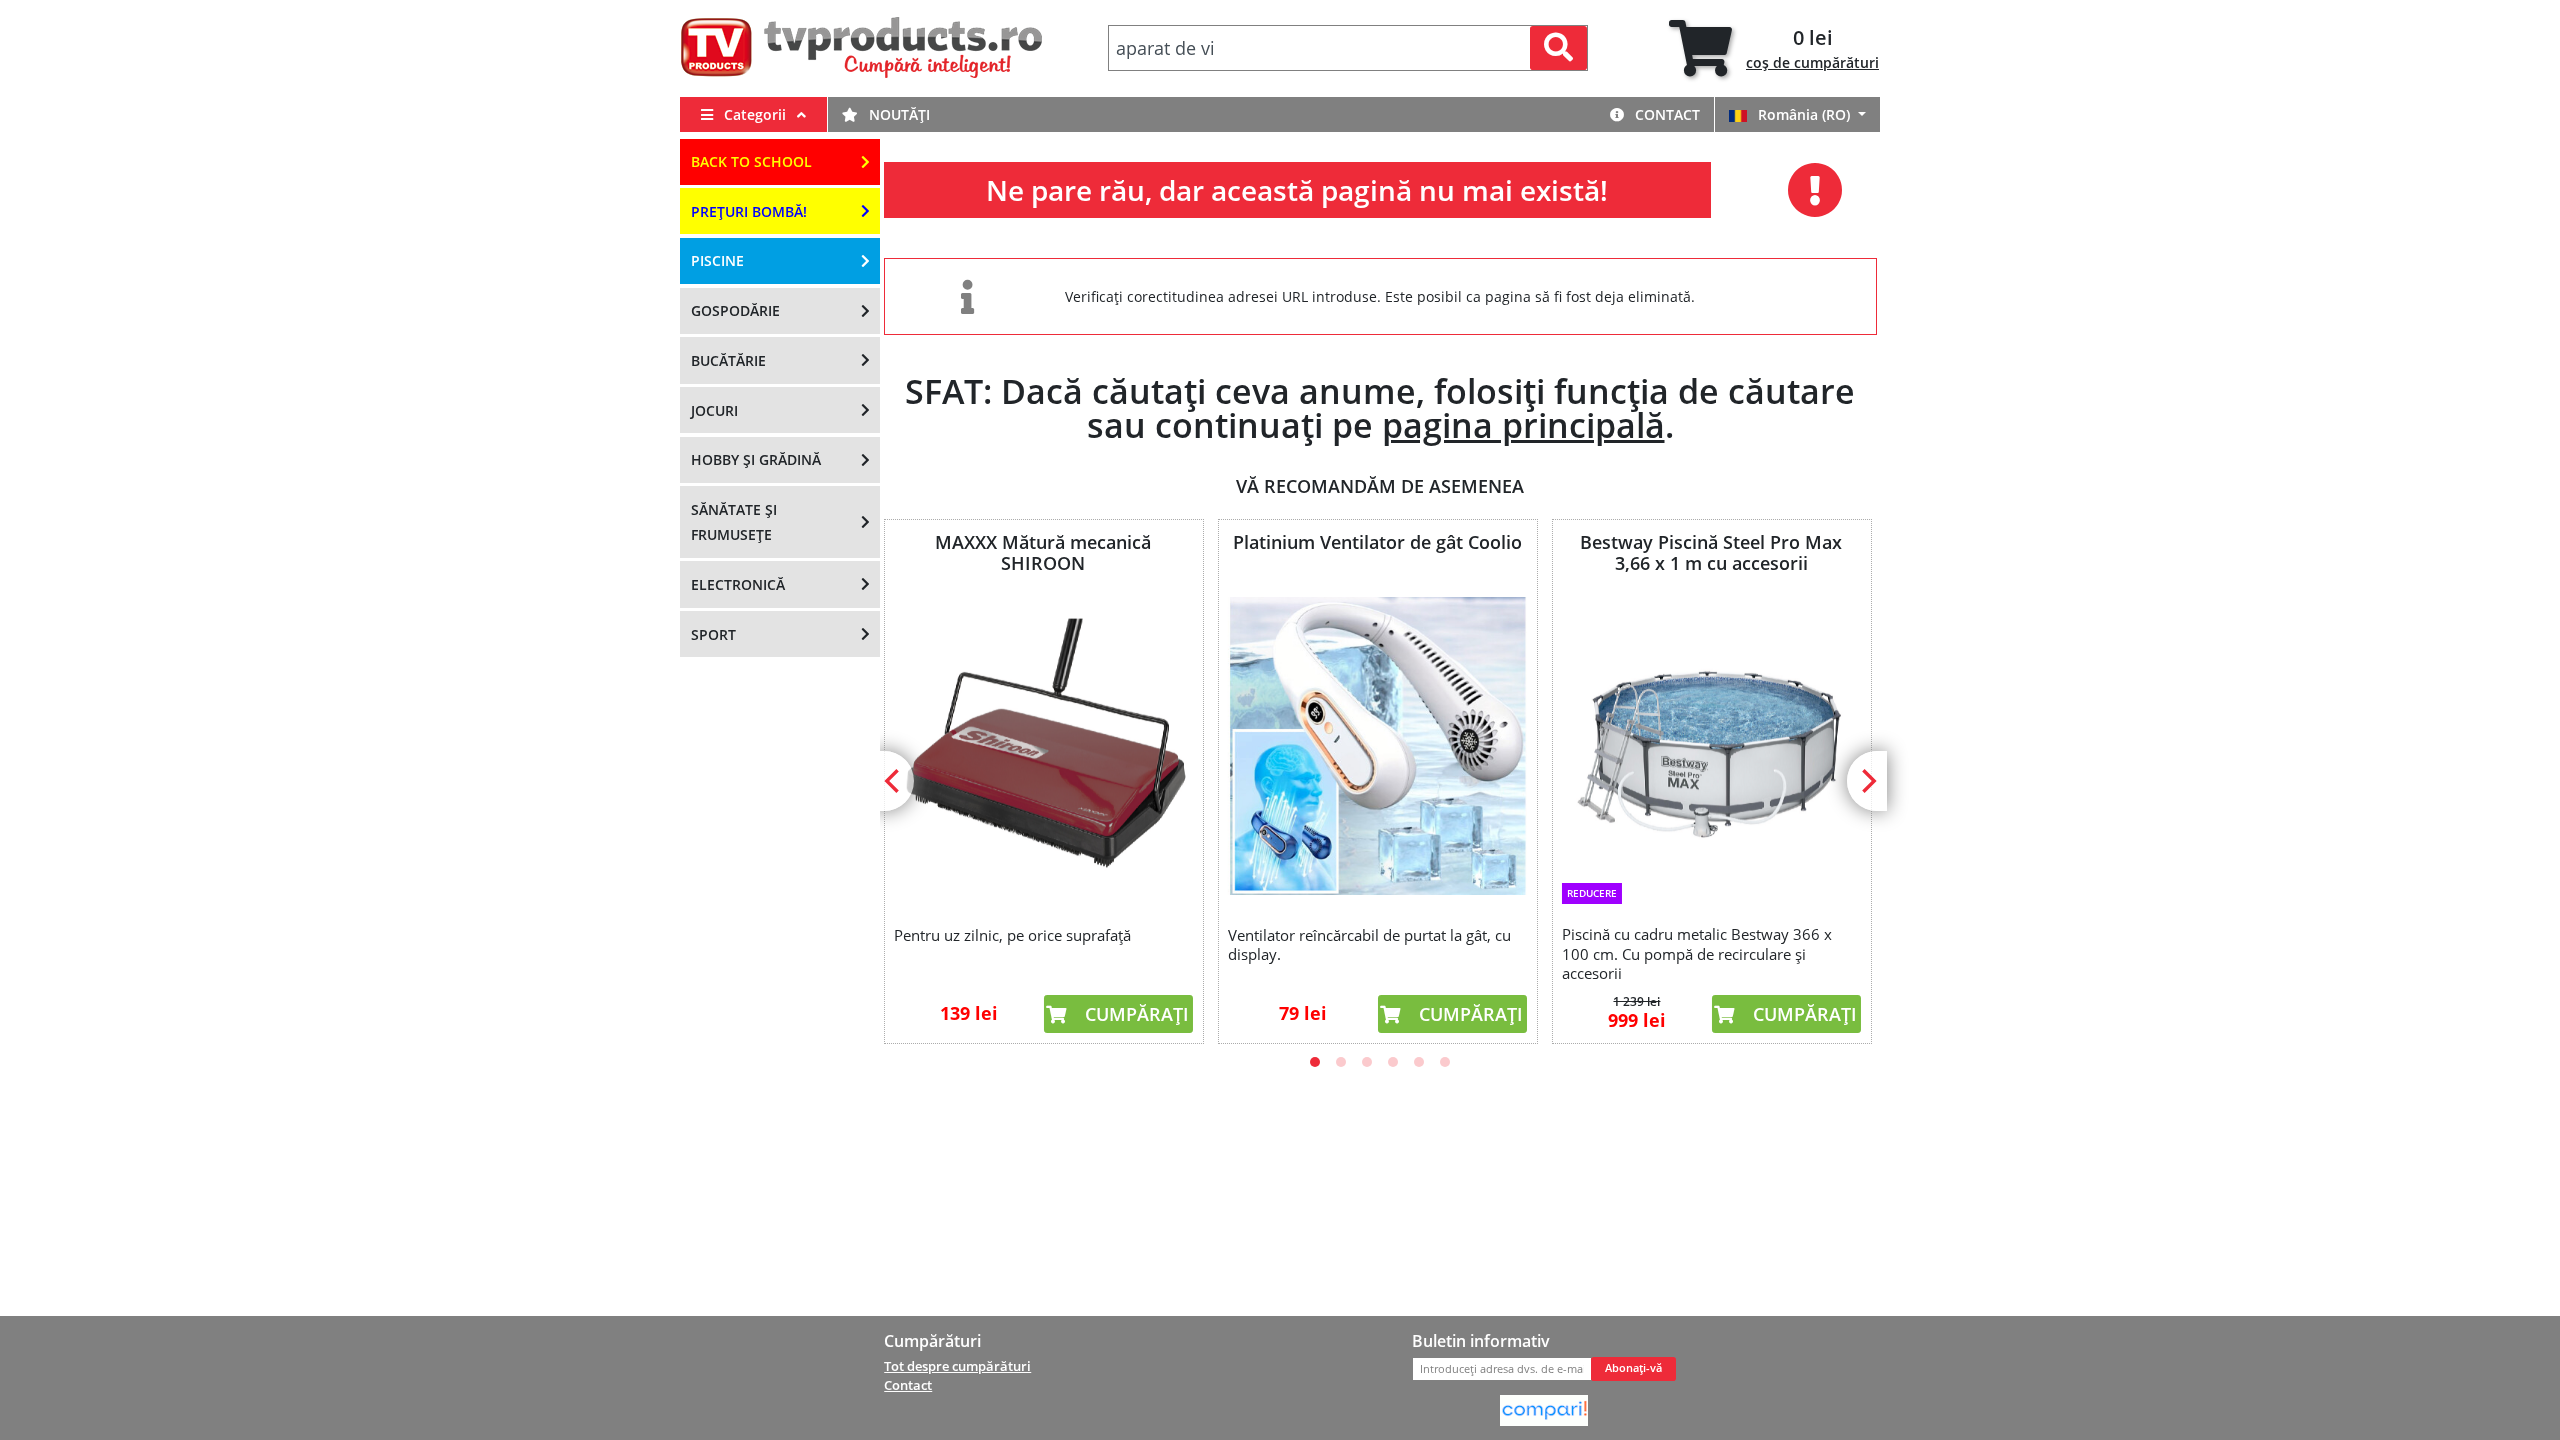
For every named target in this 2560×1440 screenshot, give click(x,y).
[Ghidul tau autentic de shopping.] (1544, 1409)
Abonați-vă (1633, 1368)
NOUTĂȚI (897, 114)
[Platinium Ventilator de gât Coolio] (1377, 746)
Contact (1665, 114)
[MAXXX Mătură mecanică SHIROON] (1043, 746)
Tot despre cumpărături (957, 1366)
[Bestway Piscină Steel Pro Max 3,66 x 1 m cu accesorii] (1711, 733)
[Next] (1867, 781)
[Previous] (894, 781)
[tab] (1774, 48)
